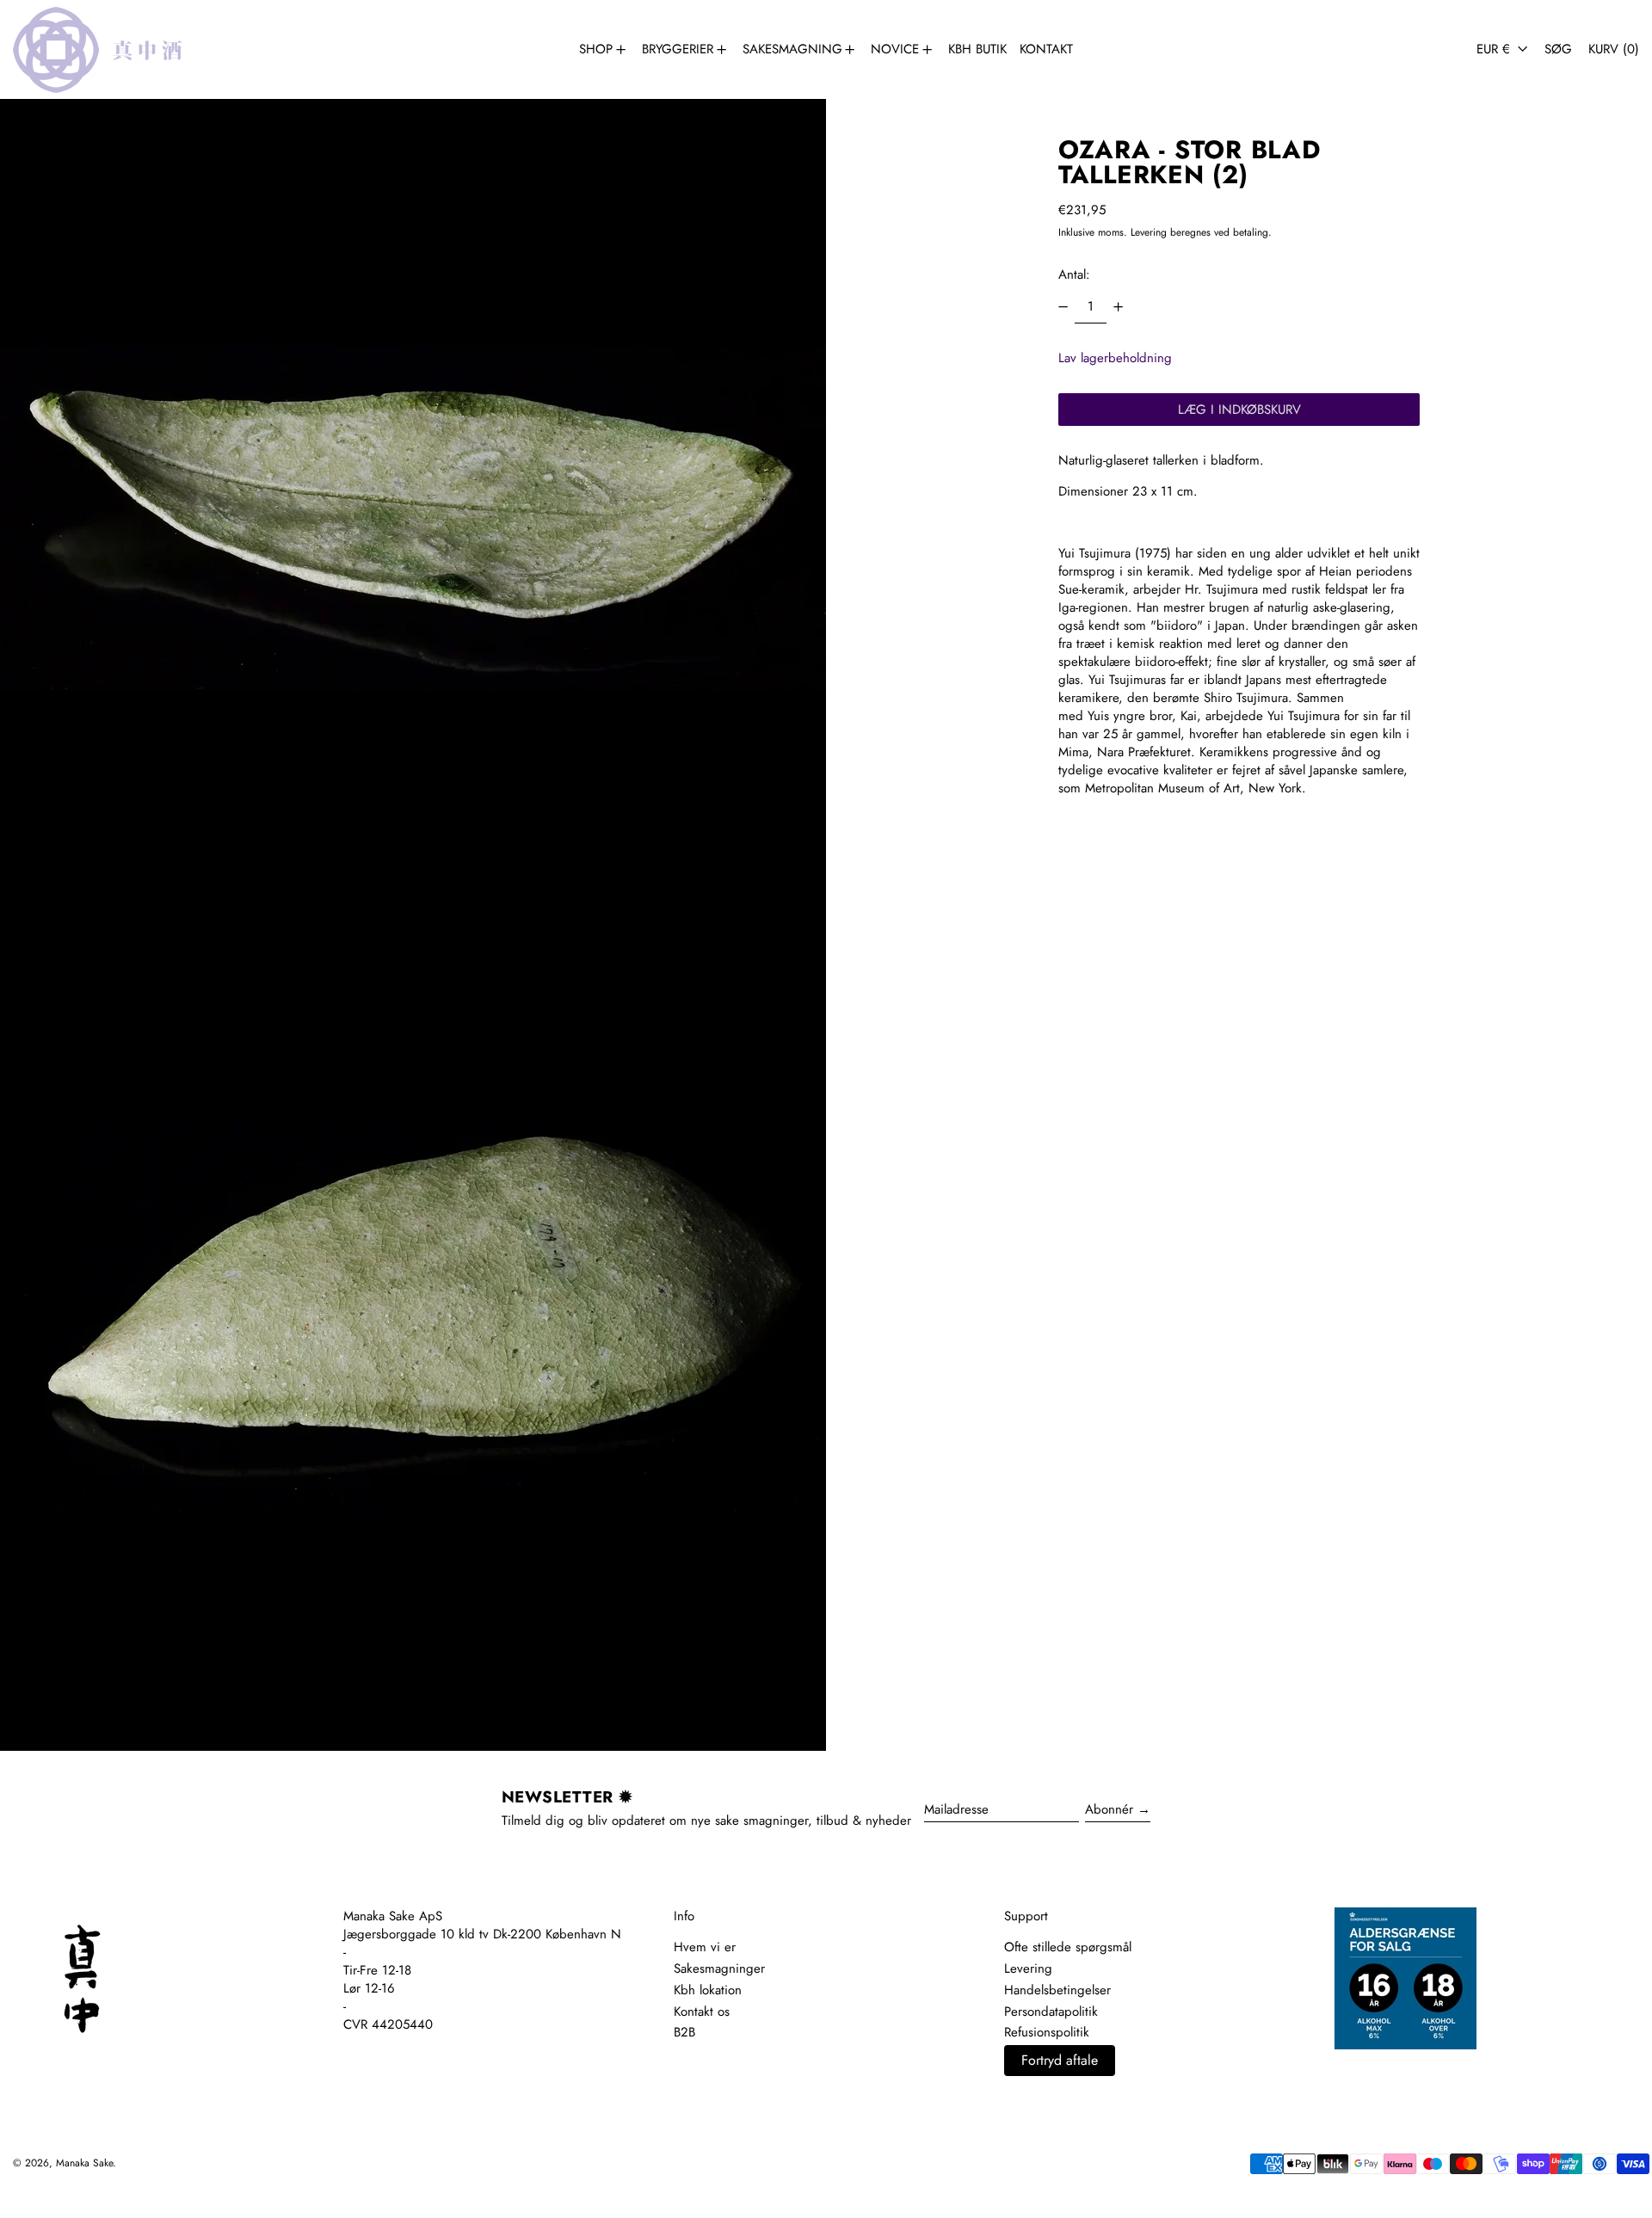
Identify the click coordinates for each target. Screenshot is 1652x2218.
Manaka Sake (84, 2163)
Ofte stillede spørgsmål (1068, 1947)
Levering (1149, 232)
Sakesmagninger (719, 1968)
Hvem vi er (705, 1947)
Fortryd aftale (1060, 2060)
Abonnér (1109, 1809)
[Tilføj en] (1118, 307)
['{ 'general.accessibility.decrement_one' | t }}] (1063, 307)
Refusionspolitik (1047, 2032)
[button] (1558, 49)
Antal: (1074, 274)
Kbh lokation (708, 1990)
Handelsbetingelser (1057, 1990)
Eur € (1495, 49)
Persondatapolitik (1051, 2012)
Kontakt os (702, 2012)
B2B (684, 2032)
